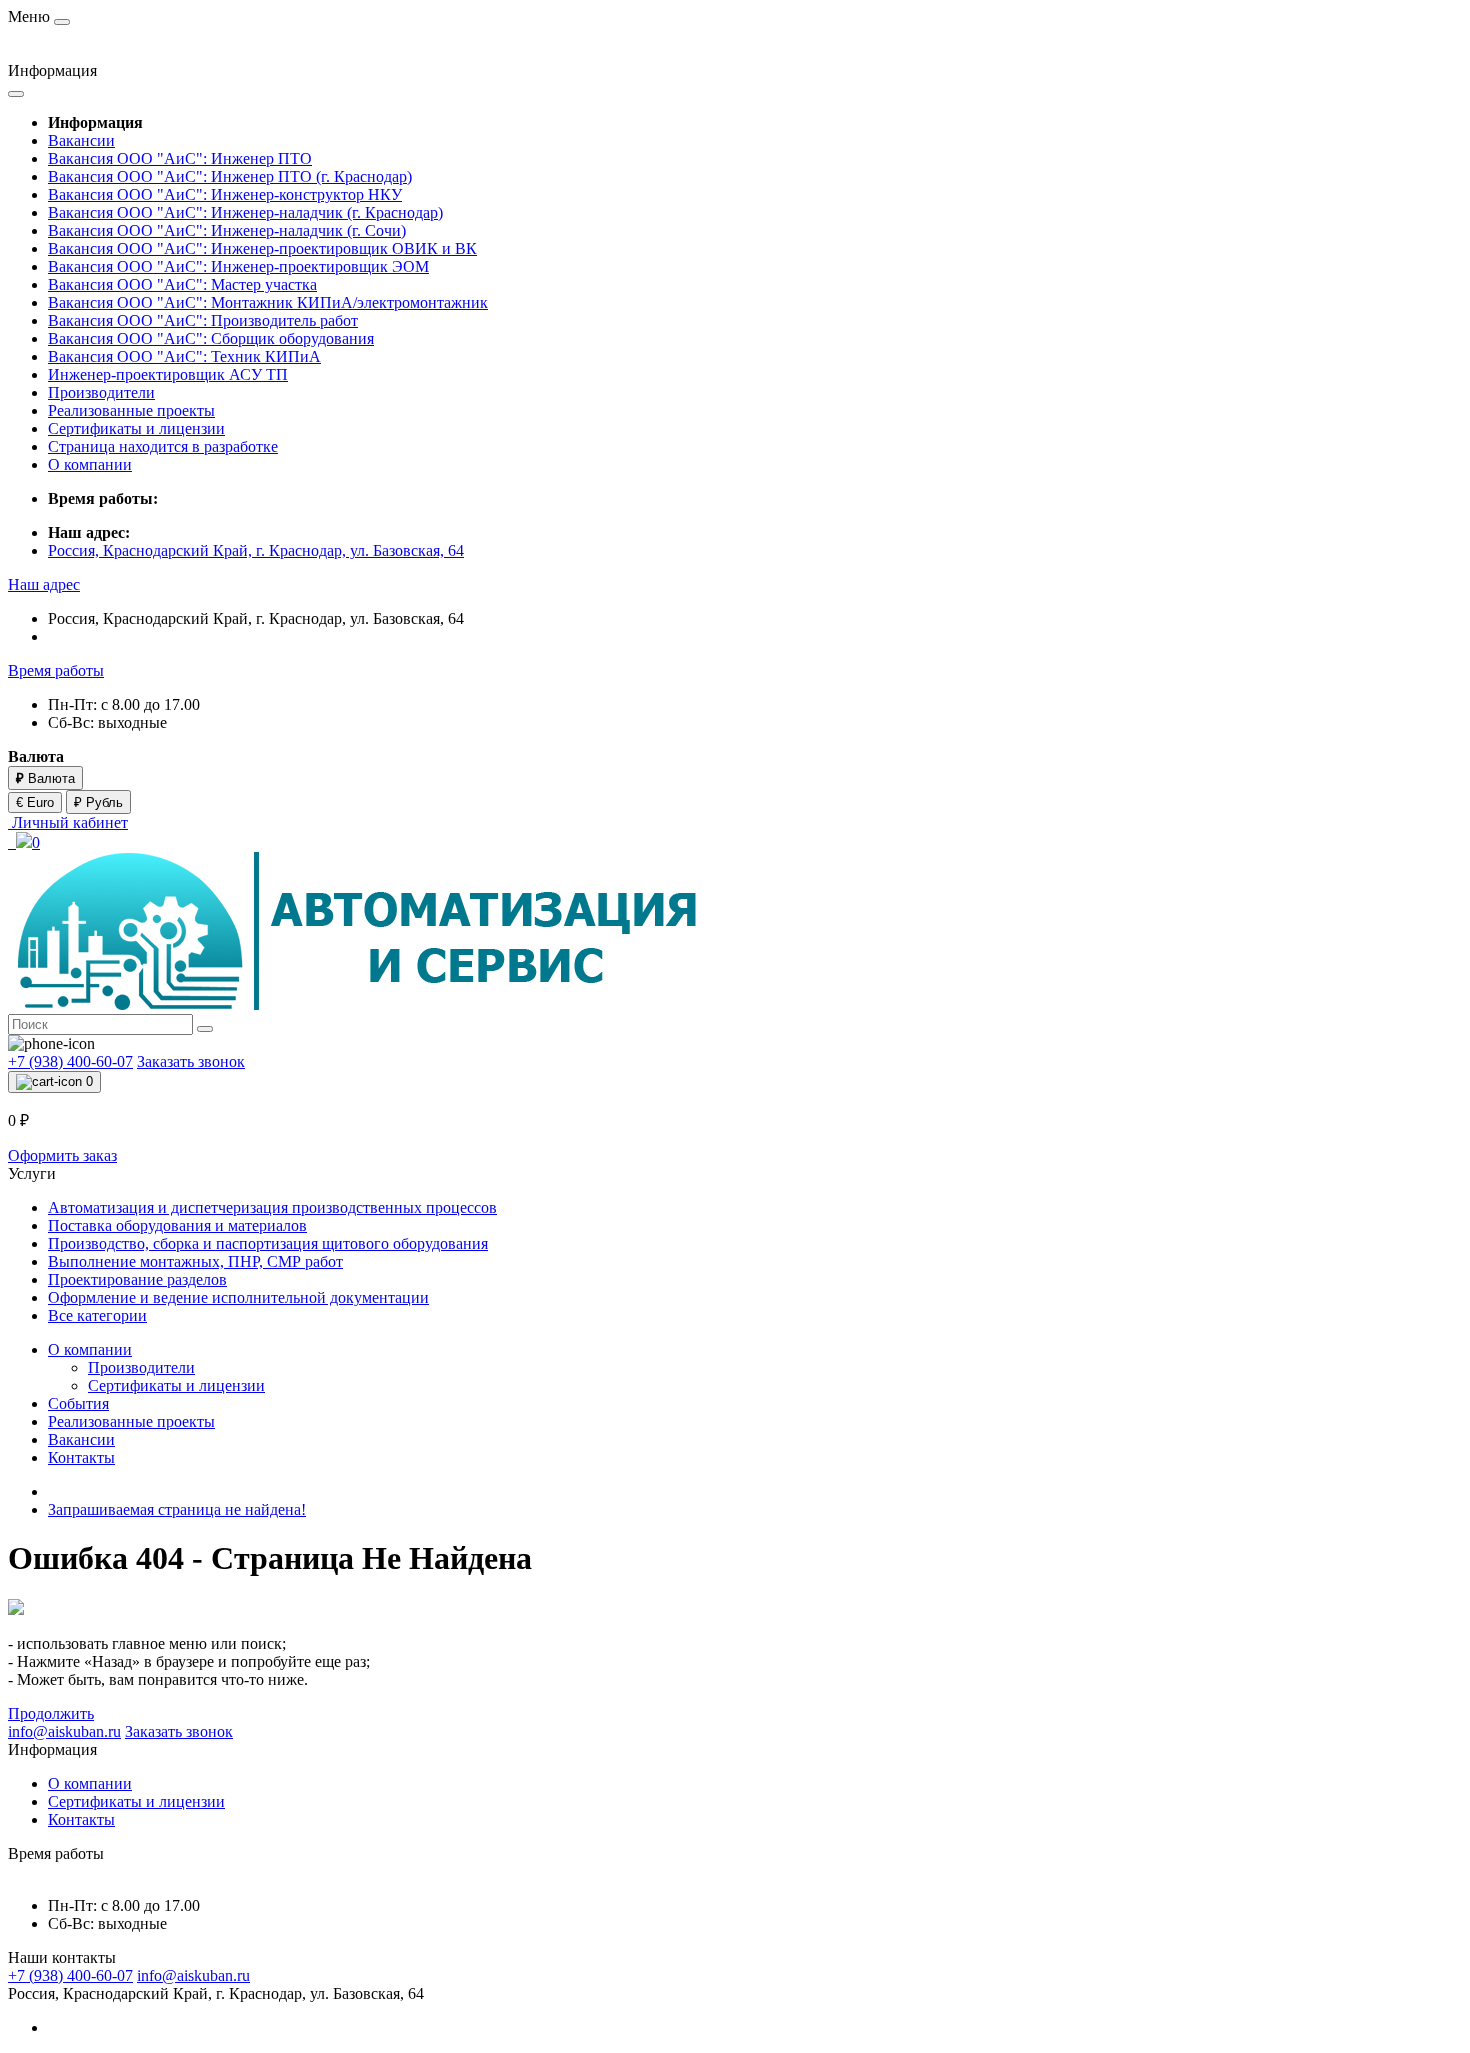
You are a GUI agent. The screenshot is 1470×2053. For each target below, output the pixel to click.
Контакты (81, 1457)
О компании (90, 464)
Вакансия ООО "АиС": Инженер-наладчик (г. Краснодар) (245, 212)
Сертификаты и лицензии (136, 428)
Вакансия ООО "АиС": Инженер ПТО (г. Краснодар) (230, 176)
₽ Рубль (98, 802)
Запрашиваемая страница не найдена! (177, 1509)
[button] (44, 584)
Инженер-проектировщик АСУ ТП (168, 374)
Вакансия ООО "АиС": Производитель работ (203, 320)
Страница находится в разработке (163, 446)
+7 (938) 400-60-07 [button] (70, 1975)
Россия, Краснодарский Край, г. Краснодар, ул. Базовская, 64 (256, 550)
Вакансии (81, 140)
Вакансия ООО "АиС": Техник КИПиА (184, 356)
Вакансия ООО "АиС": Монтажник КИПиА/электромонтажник (268, 302)
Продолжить (51, 1713)
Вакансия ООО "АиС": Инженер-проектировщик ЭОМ (238, 266)
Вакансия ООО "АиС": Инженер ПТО (180, 158)
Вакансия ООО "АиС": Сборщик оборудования (211, 338)
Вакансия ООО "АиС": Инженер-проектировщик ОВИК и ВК (262, 248)
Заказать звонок (191, 1061)
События (78, 1403)
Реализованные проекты (131, 410)
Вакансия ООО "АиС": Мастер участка (182, 284)
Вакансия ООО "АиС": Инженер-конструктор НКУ (225, 194)
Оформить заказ (62, 1155)
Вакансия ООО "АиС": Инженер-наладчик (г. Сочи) (227, 230)
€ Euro (35, 802)
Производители (101, 392)
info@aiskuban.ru (193, 1975)
